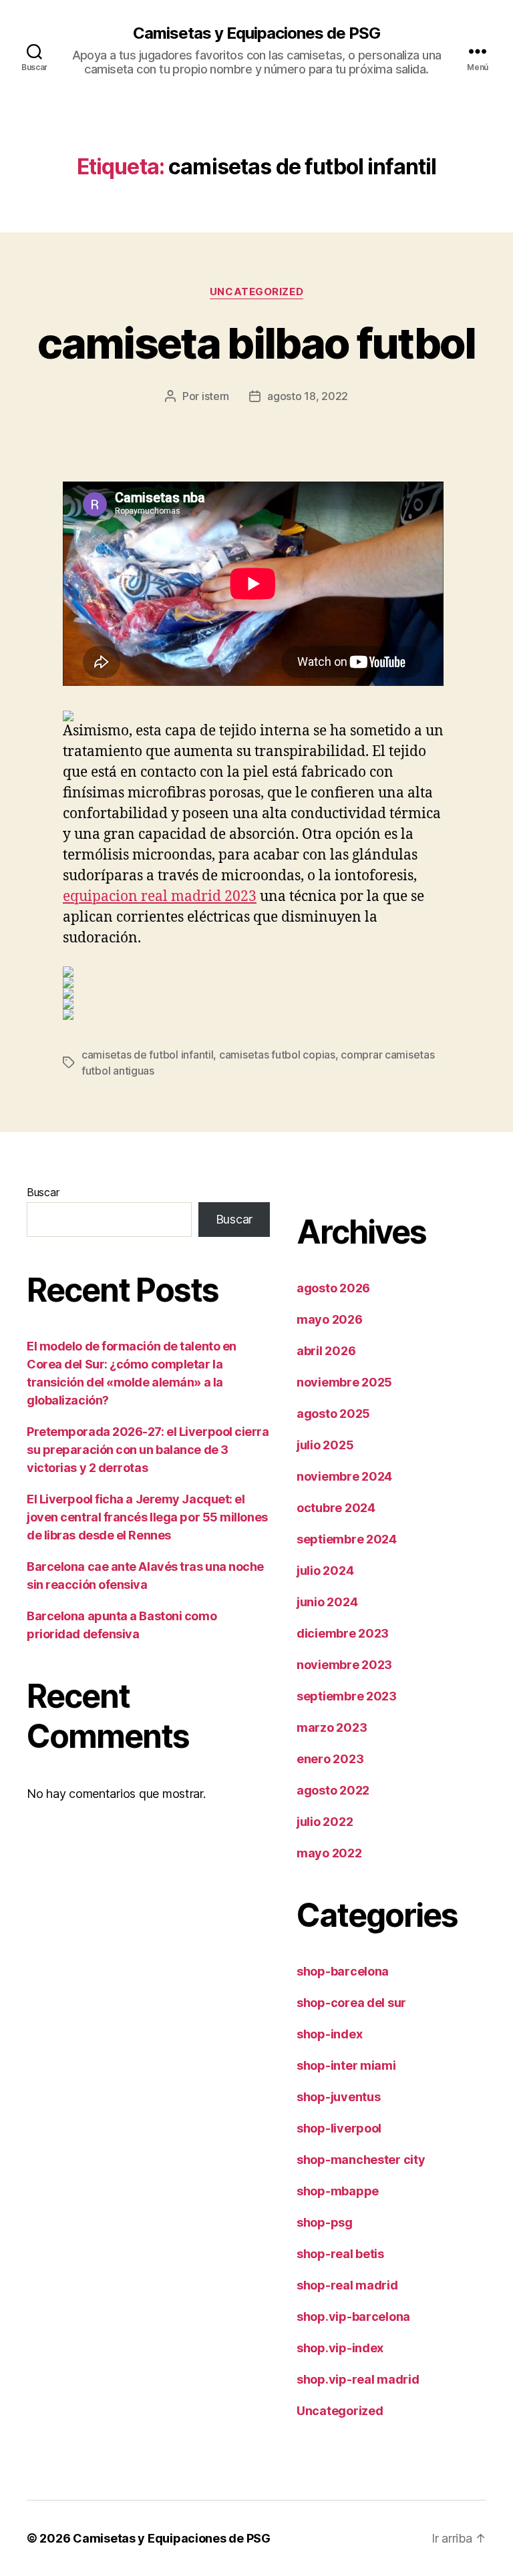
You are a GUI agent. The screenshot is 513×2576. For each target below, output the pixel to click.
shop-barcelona (343, 1971)
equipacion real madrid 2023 (160, 897)
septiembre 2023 (347, 1696)
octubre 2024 (336, 1508)
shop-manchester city (361, 2160)
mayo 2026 (330, 1319)
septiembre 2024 (347, 1539)
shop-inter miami (346, 2065)
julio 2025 (325, 1445)
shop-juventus (339, 2097)
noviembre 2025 (344, 1382)
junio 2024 (327, 1602)
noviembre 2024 (344, 1476)
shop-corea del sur (351, 2003)
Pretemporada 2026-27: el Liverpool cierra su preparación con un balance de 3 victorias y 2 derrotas (148, 1450)
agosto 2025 (333, 1414)
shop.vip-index (340, 2348)
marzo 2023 (332, 1727)
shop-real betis (340, 2254)
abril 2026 (326, 1351)
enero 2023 (330, 1759)
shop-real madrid (347, 2285)
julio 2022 (325, 1822)
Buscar (43, 1192)
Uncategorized (256, 292)
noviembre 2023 (344, 1665)
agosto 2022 (333, 1790)
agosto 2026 (333, 1288)
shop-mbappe (338, 2191)
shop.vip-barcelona (353, 2317)
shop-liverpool (339, 2128)
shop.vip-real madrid (358, 2379)
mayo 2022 (329, 1853)
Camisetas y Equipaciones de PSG (256, 33)
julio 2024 (325, 1571)
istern (215, 396)
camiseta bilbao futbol (256, 343)
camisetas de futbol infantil (147, 1055)
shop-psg (325, 2222)
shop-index (329, 2034)
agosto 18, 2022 (308, 396)
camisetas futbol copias (277, 1055)
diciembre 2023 (343, 1633)
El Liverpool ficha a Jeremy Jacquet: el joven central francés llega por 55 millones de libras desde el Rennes (147, 1517)
